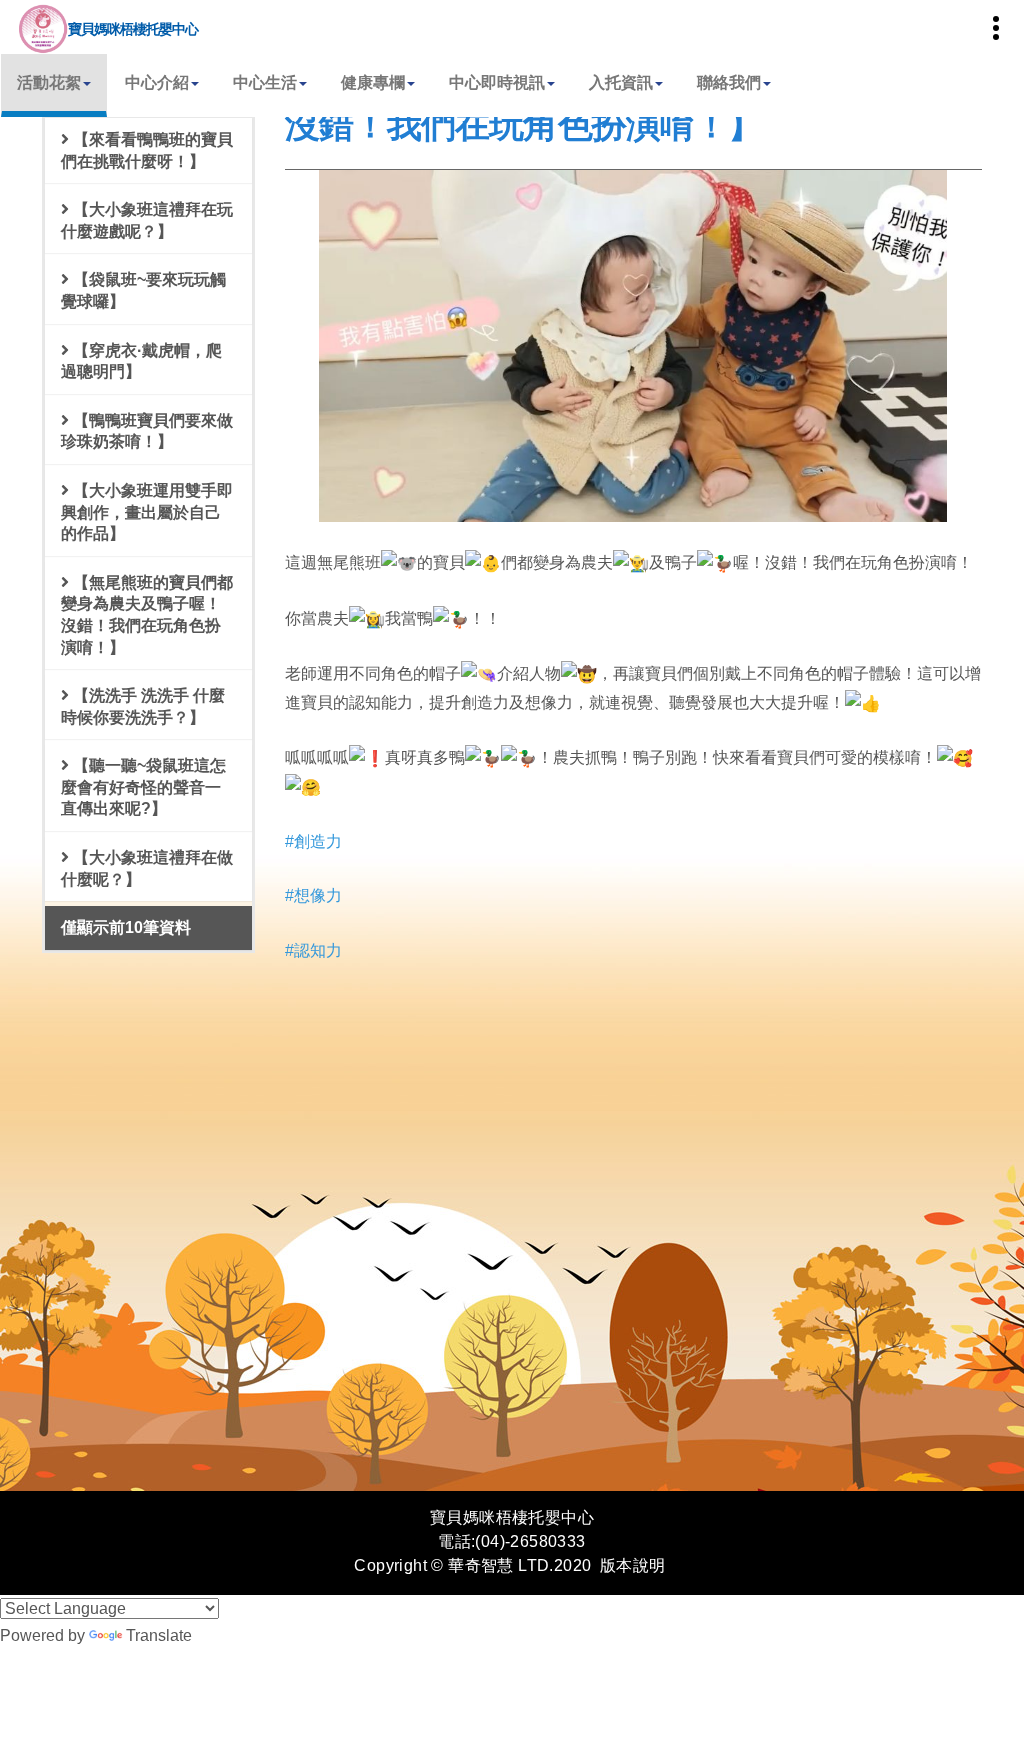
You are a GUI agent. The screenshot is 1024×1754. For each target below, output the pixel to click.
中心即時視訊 (497, 82)
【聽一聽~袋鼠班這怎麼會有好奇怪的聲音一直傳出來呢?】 (143, 787)
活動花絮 (49, 82)
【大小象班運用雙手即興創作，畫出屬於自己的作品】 (147, 512)
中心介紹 (157, 82)
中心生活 (265, 82)
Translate (159, 1635)
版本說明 (633, 1565)
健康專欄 (373, 82)
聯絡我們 (729, 82)
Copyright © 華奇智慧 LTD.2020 (472, 1565)
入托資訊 (621, 82)
